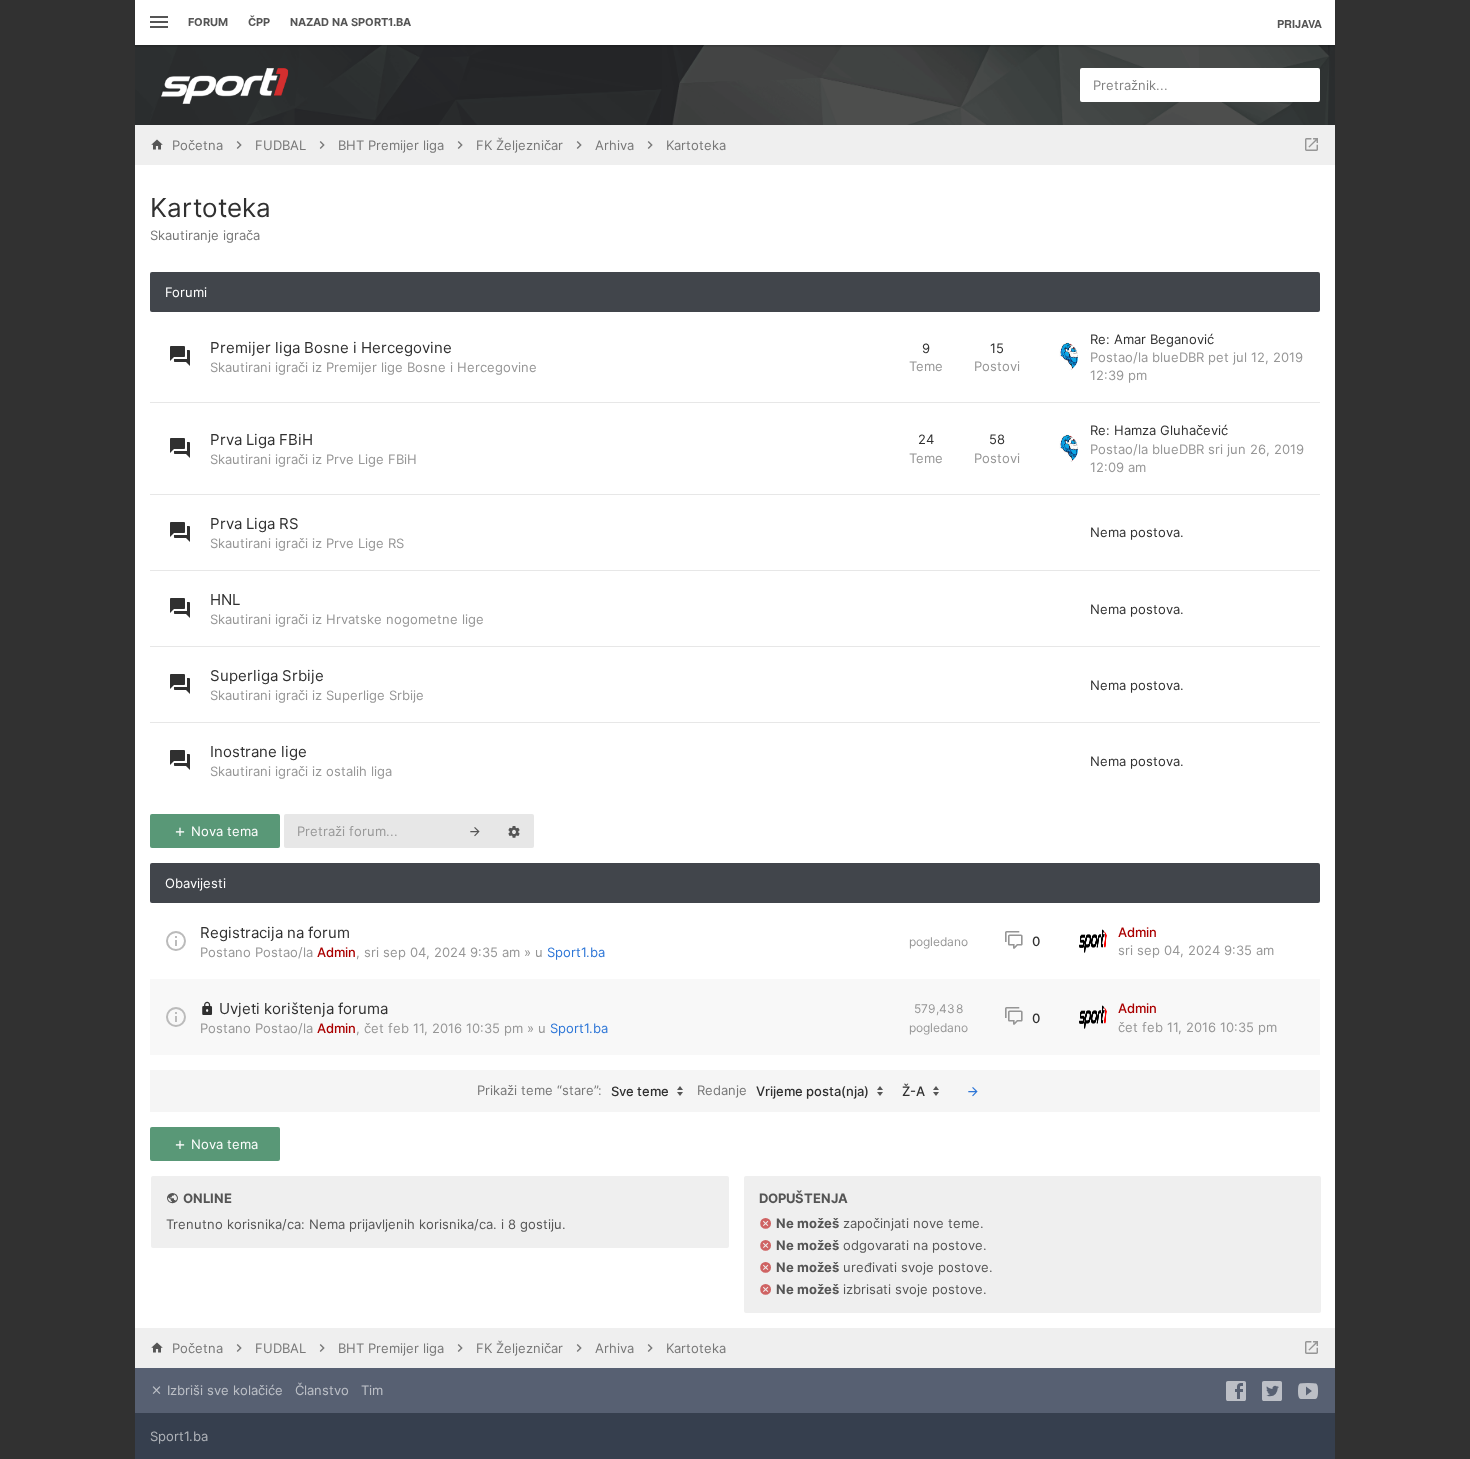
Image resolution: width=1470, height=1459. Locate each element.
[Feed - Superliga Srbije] (875, 684)
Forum (208, 22)
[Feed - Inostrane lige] (875, 760)
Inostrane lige (258, 751)
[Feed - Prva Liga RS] (875, 532)
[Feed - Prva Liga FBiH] (875, 448)
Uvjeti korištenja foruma (303, 1008)
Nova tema (222, 831)
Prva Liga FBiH (261, 439)
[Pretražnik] (475, 831)
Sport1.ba (576, 952)
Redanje (783, 1090)
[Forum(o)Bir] (1311, 145)
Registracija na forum (275, 932)
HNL (225, 599)
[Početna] (225, 85)
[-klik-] (973, 1091)
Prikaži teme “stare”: (573, 1090)
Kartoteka (210, 207)
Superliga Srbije (267, 675)
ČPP (259, 22)
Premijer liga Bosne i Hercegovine (331, 347)
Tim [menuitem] (372, 1390)
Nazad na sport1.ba (350, 22)
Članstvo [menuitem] (322, 1390)
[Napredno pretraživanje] (514, 831)
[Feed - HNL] (875, 608)
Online (207, 1198)
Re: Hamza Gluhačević (1159, 430)
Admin (336, 952)
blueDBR (1178, 357)
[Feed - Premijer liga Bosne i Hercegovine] (875, 357)
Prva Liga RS (254, 523)
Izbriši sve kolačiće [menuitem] (223, 1390)
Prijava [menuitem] (1299, 23)
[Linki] (156, 22)
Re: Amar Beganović (1152, 339)
